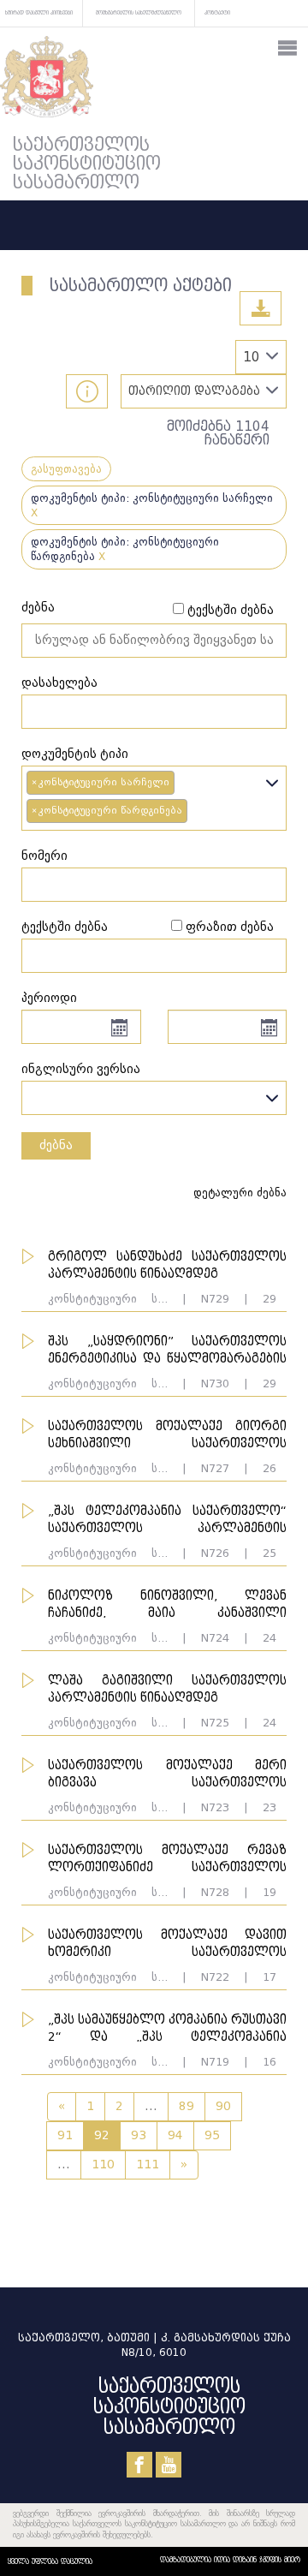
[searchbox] (196, 812)
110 (103, 2165)
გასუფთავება (66, 469)
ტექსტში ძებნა (231, 610)
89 (187, 2106)
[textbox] (154, 1094)
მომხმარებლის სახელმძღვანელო (139, 12)
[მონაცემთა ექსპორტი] (261, 308)
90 (223, 2106)
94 (175, 2135)
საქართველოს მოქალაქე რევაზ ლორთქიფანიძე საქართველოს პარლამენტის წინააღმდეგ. (167, 1867)
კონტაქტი (217, 12)
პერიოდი (49, 998)
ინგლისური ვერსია (81, 1069)
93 (139, 2135)
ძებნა (38, 608)
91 (65, 2135)
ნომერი (44, 856)
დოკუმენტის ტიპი (75, 754)
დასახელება (59, 683)
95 (212, 2135)
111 (148, 2165)
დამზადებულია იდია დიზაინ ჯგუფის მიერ (230, 2560)
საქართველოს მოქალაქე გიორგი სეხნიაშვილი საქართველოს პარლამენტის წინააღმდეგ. (167, 1443)
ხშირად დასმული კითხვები (39, 12)
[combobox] (154, 798)
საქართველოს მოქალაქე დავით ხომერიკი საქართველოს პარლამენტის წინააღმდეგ (167, 1952)
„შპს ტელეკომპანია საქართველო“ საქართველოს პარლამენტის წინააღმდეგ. (167, 1528)
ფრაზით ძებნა (230, 927)
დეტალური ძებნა (240, 1193)
